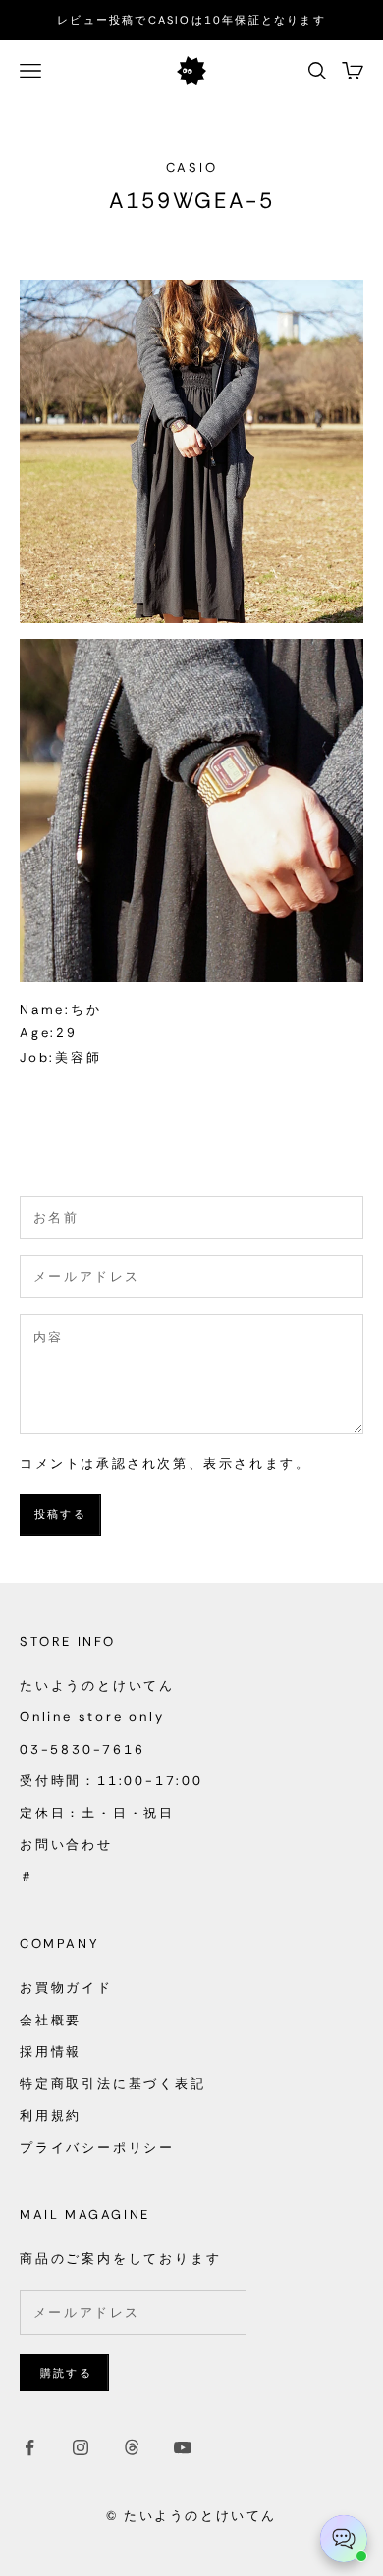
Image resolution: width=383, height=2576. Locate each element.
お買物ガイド (66, 1988)
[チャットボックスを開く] (344, 2539)
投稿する (60, 1514)
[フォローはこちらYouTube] (183, 2447)
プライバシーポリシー (97, 2148)
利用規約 (51, 2115)
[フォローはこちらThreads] (132, 2447)
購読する (66, 2373)
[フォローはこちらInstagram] (81, 2447)
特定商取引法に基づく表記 (113, 2084)
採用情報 (51, 2051)
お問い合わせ (66, 1844)
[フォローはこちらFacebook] (29, 2447)
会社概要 (51, 2020)
